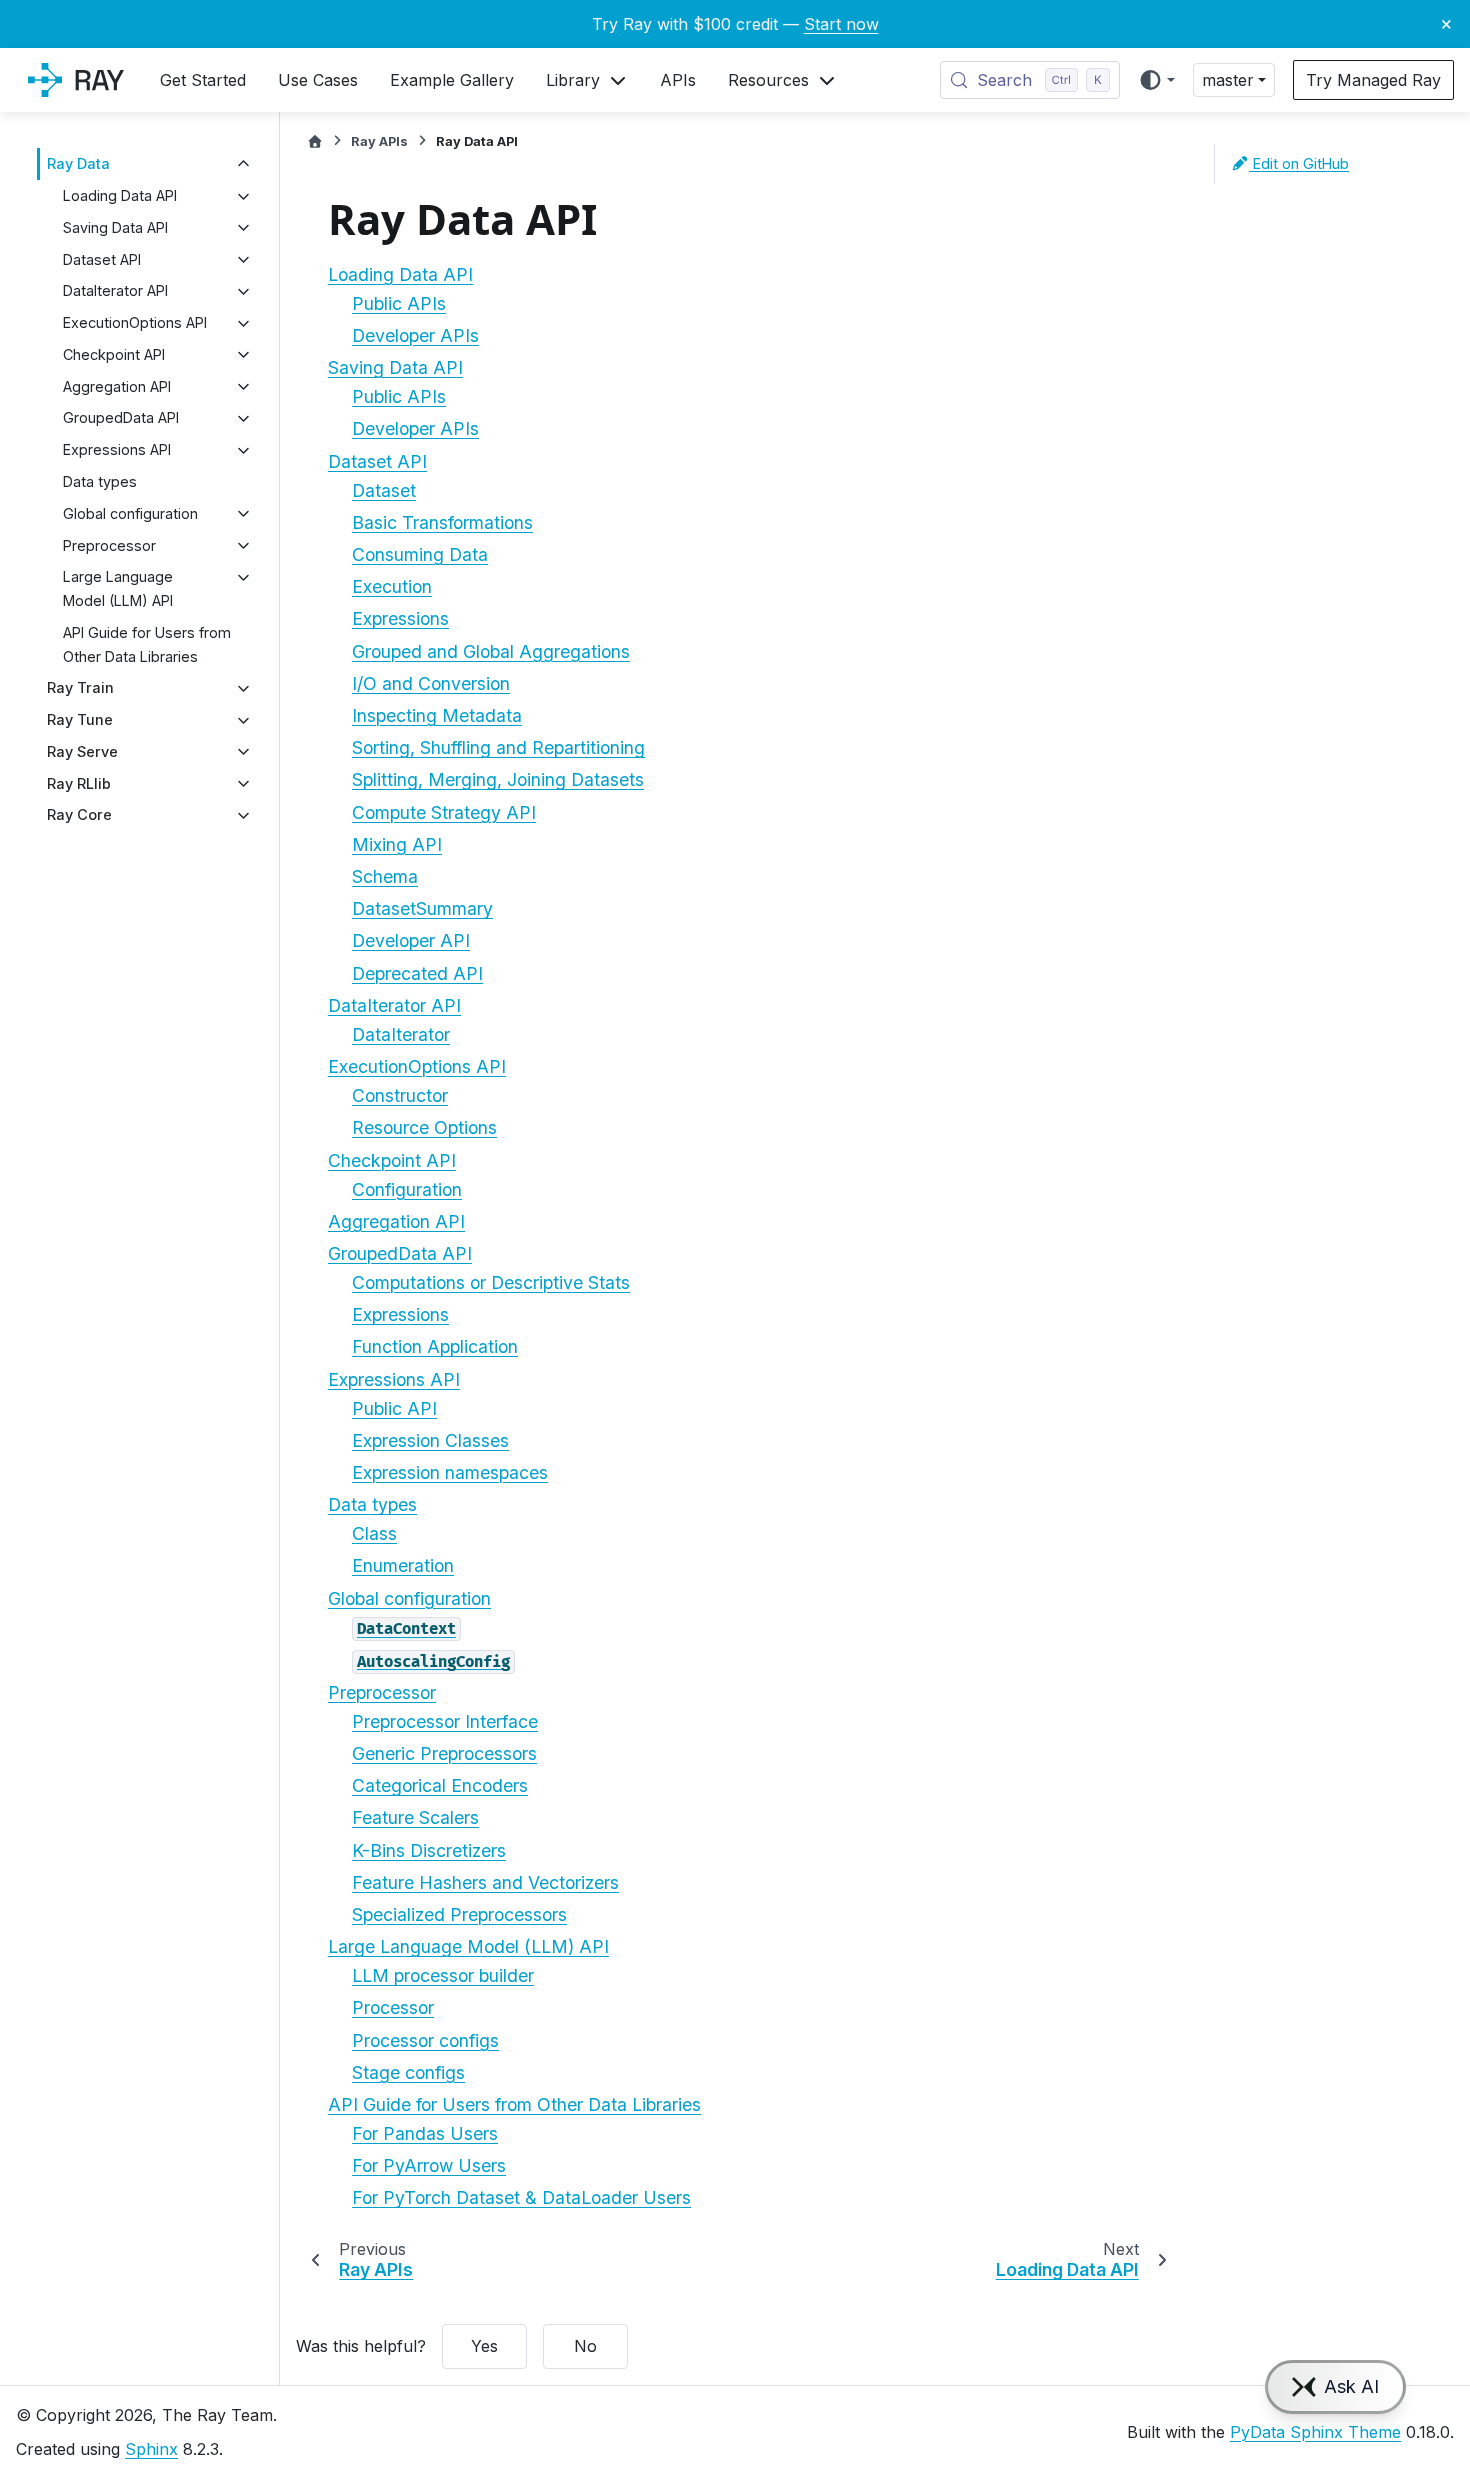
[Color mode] (1156, 80)
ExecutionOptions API (135, 323)
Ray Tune (80, 720)
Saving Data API (115, 227)
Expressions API (117, 450)
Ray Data (78, 164)
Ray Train (80, 688)
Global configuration (130, 513)
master (1228, 80)
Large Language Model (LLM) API (118, 589)
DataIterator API (115, 291)
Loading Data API (120, 196)
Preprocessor (109, 545)
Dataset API (102, 259)
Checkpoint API (114, 354)
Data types (100, 481)
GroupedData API (121, 418)
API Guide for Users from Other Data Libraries (147, 644)
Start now (841, 24)
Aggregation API (117, 386)
